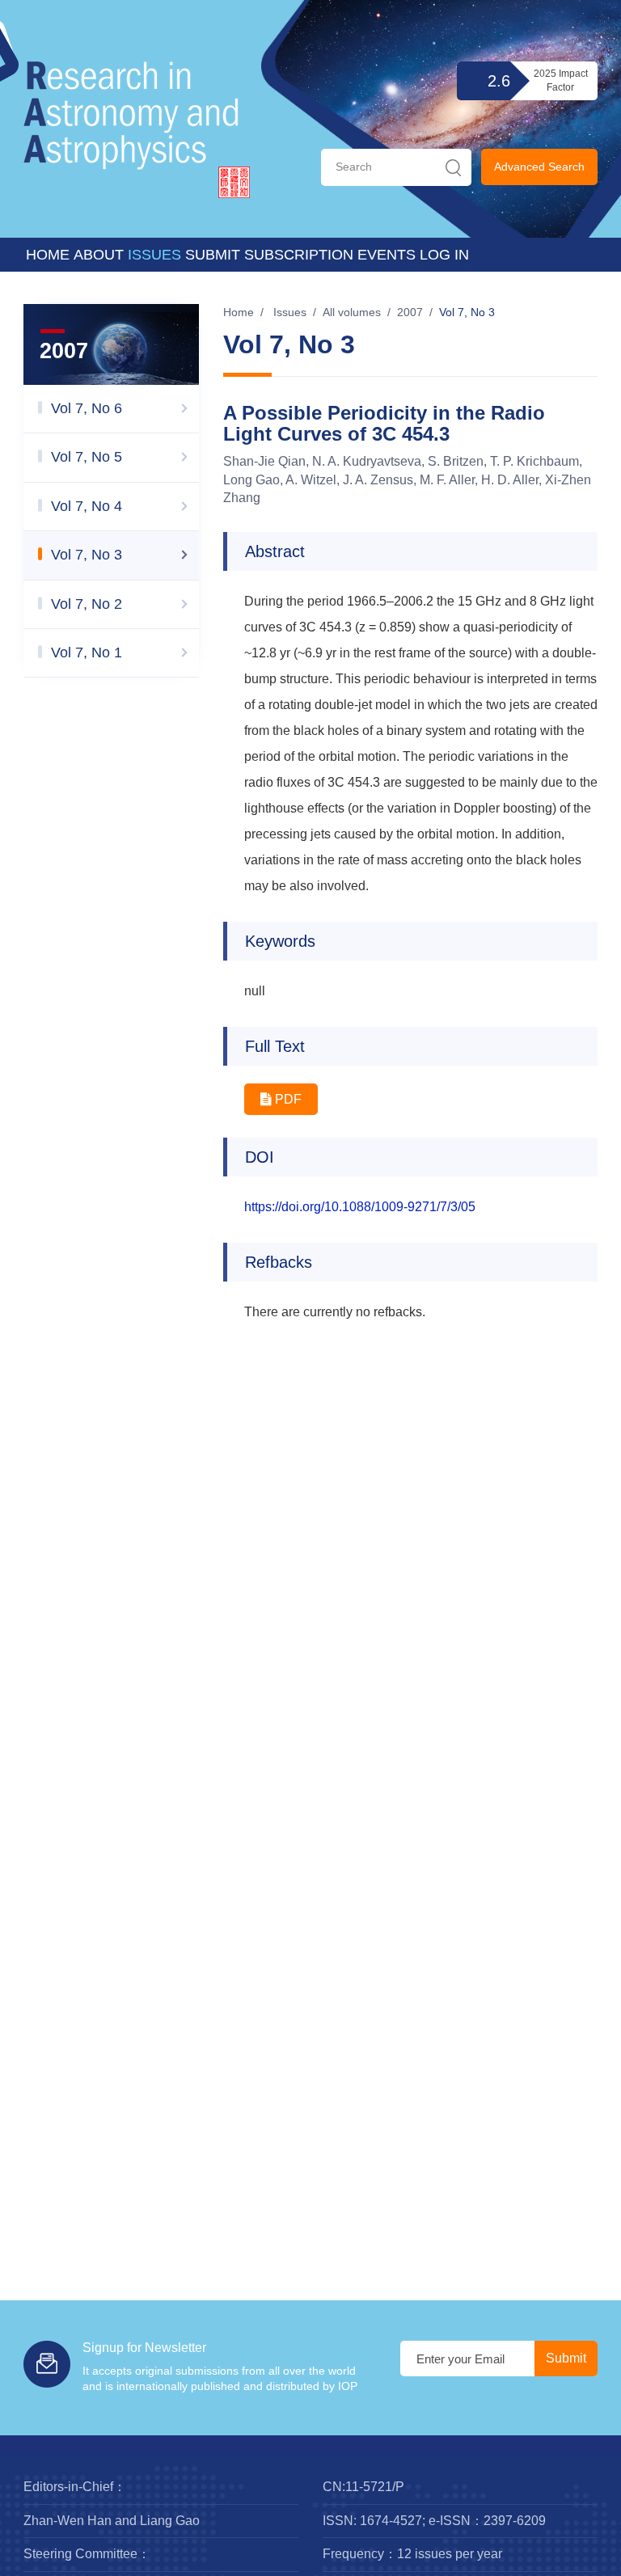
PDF (287, 1099)
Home (48, 255)
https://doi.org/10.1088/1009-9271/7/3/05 (360, 1207)
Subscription (299, 255)
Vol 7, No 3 (467, 312)
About (99, 255)
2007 (410, 312)
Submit (213, 255)
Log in (444, 255)
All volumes (352, 312)
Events (387, 255)
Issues (154, 255)
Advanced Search (539, 167)
